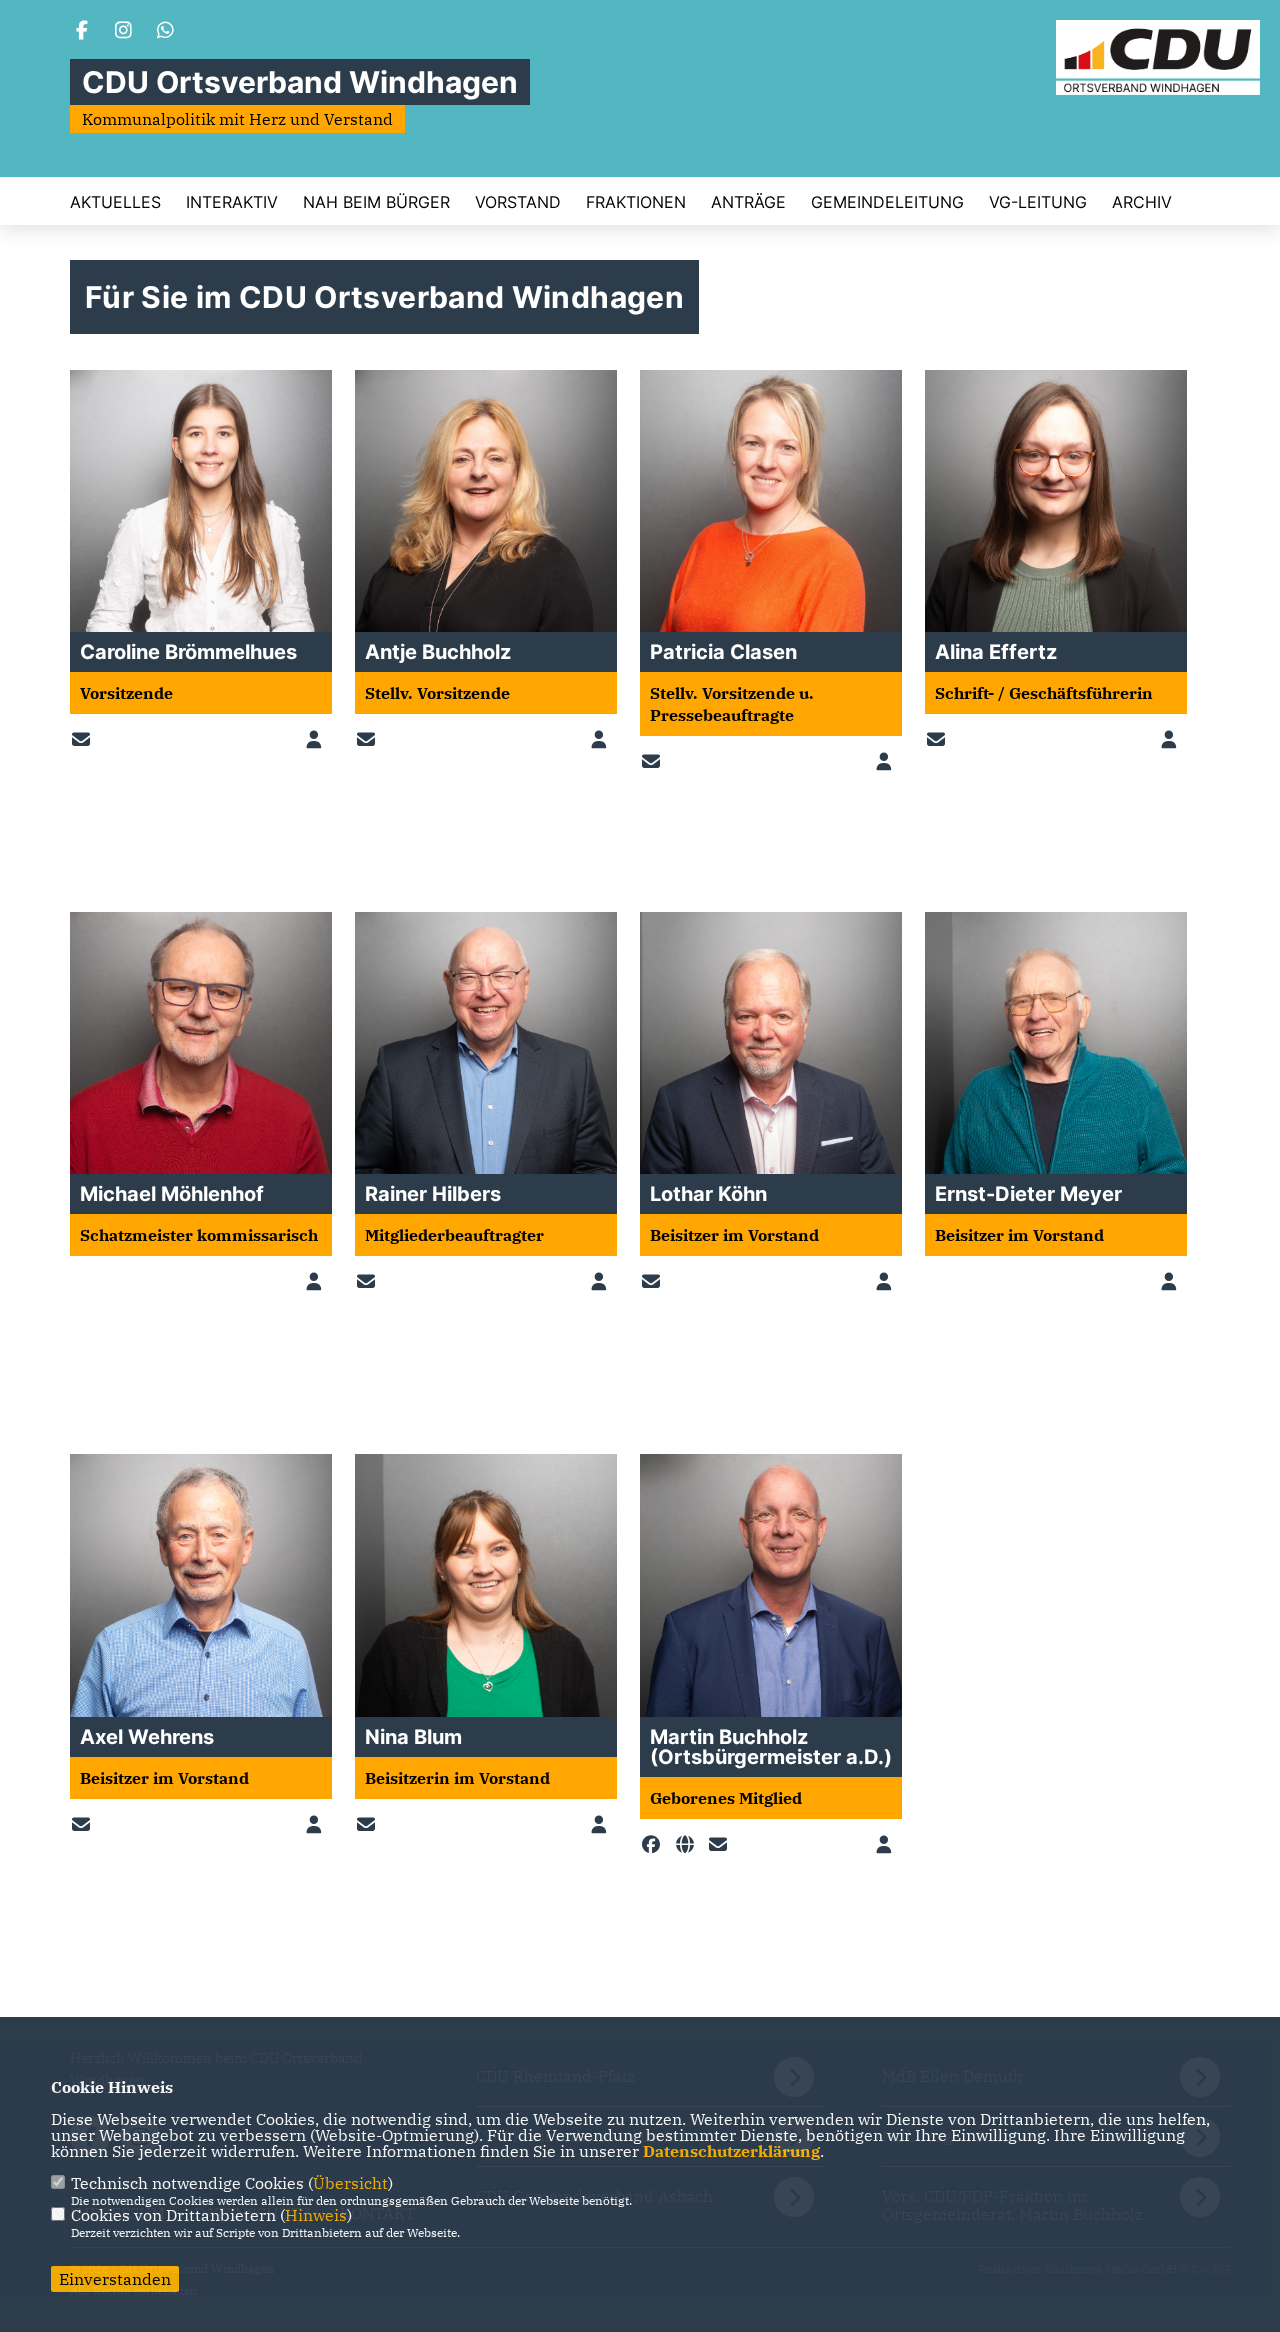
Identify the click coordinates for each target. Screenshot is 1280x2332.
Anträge (748, 202)
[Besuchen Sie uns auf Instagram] (124, 32)
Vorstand (518, 202)
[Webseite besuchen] (689, 1845)
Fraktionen (636, 202)
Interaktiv (232, 202)
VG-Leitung (1038, 202)
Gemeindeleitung (887, 202)
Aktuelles (115, 202)
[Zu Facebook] (655, 1845)
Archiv (1142, 202)
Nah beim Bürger (376, 202)
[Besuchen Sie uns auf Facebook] (82, 32)
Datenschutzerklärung (731, 2151)
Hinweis (316, 2215)
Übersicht (350, 2183)
